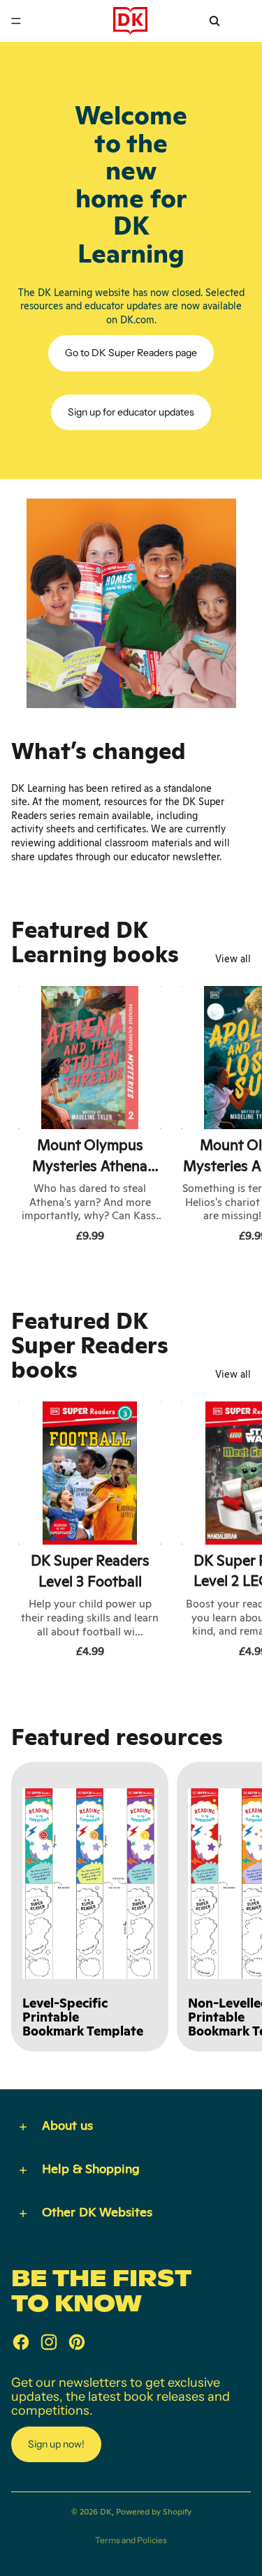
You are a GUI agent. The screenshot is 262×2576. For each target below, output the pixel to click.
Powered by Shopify (154, 2512)
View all (233, 959)
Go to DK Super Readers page (131, 353)
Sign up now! (56, 2444)
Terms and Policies (131, 2540)
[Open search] (214, 21)
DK (106, 2512)
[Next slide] (235, 1117)
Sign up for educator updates (131, 412)
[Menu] (16, 21)
